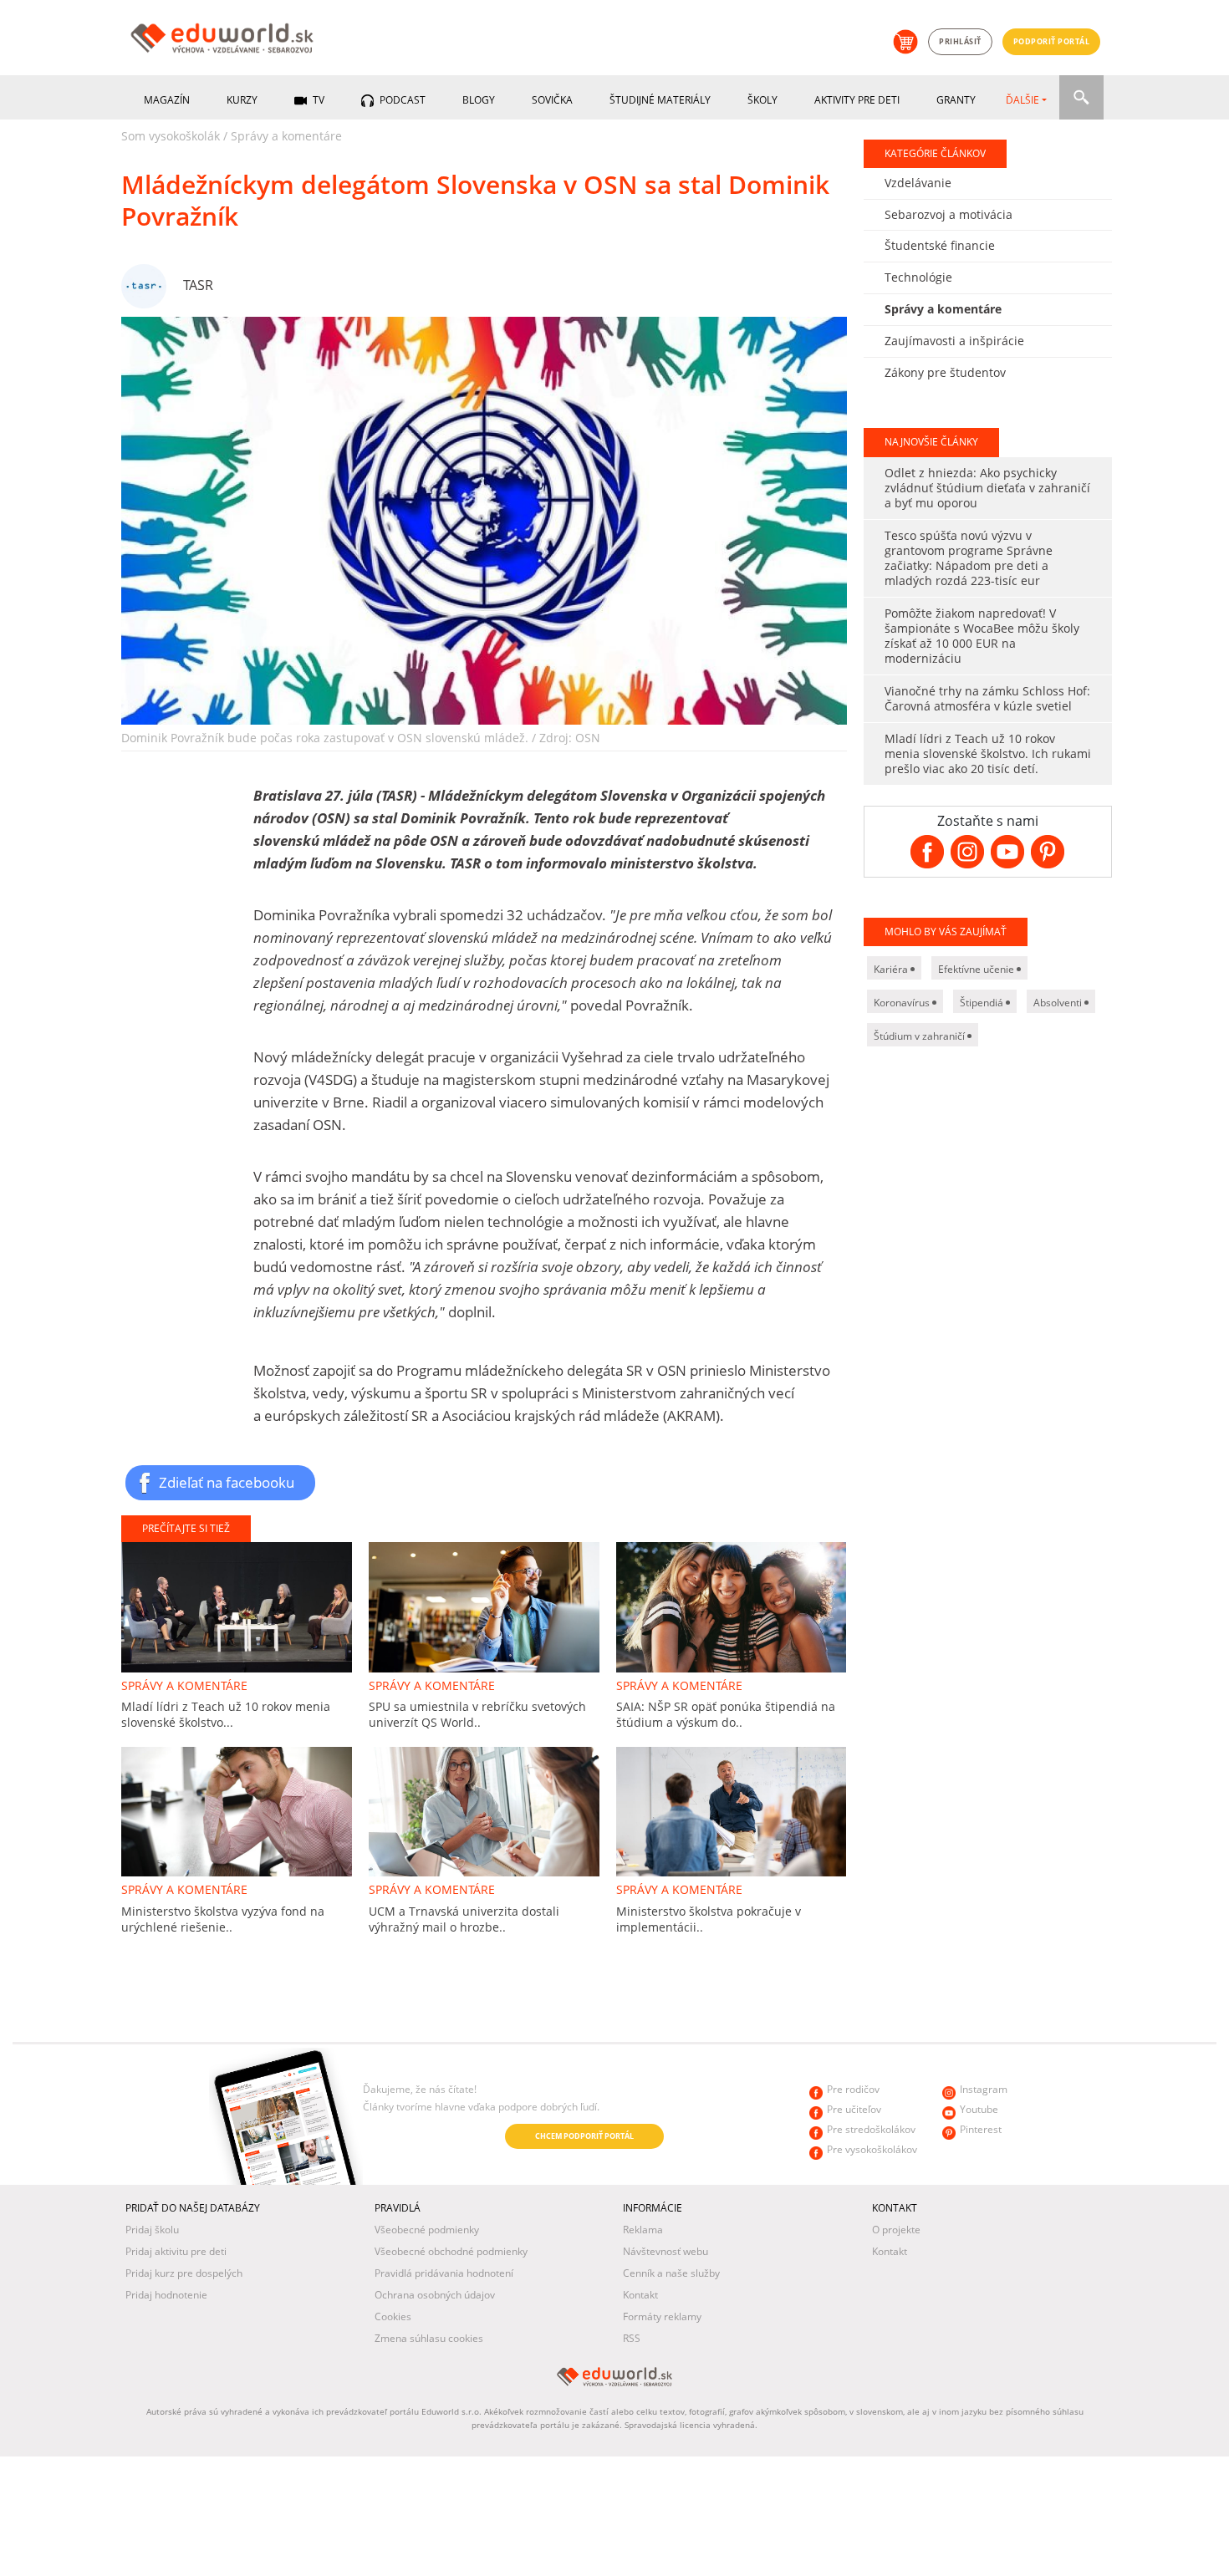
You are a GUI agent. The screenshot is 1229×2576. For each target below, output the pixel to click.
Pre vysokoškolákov (872, 2149)
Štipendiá (983, 1003)
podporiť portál (1052, 41)
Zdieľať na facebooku (227, 1482)
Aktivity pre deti (857, 100)
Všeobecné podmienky (427, 2230)
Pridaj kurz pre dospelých (184, 2273)
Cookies (393, 2316)
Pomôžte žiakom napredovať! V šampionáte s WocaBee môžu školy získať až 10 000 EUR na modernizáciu (982, 636)
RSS (632, 2338)
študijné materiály (660, 100)
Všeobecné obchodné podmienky (451, 2251)
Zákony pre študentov (945, 372)
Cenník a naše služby (671, 2273)
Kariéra (892, 969)
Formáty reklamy (662, 2316)
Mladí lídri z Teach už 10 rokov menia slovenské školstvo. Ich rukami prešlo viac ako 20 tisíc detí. (988, 753)
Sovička (552, 100)
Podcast (401, 100)
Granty (956, 100)
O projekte (896, 2230)
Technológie (918, 277)
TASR (198, 285)
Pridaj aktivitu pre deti (176, 2251)
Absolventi (1059, 1003)
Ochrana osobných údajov (435, 2295)
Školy (762, 100)
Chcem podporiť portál (584, 2136)
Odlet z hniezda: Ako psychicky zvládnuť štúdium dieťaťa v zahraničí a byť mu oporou (987, 488)
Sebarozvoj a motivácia (949, 214)
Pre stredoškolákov (871, 2129)
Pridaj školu (152, 2230)
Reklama (643, 2230)
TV (317, 100)
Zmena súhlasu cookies (429, 2338)
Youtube (979, 2109)
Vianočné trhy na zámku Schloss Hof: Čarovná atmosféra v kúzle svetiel (987, 698)
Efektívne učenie (977, 969)
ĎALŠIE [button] (1022, 100)
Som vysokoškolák (171, 136)
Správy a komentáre (286, 136)
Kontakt (640, 2295)
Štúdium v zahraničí (920, 1036)
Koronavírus (903, 1003)
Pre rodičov (853, 2089)
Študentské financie (940, 245)
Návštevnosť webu (665, 2251)
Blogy (479, 100)
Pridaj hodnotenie (166, 2295)
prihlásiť (960, 41)
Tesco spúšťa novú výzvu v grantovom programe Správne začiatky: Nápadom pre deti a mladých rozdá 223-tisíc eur (969, 558)
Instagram (984, 2089)
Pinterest (981, 2129)
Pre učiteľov (854, 2109)
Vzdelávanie (918, 183)
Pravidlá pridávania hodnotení (444, 2273)
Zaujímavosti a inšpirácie (954, 341)
